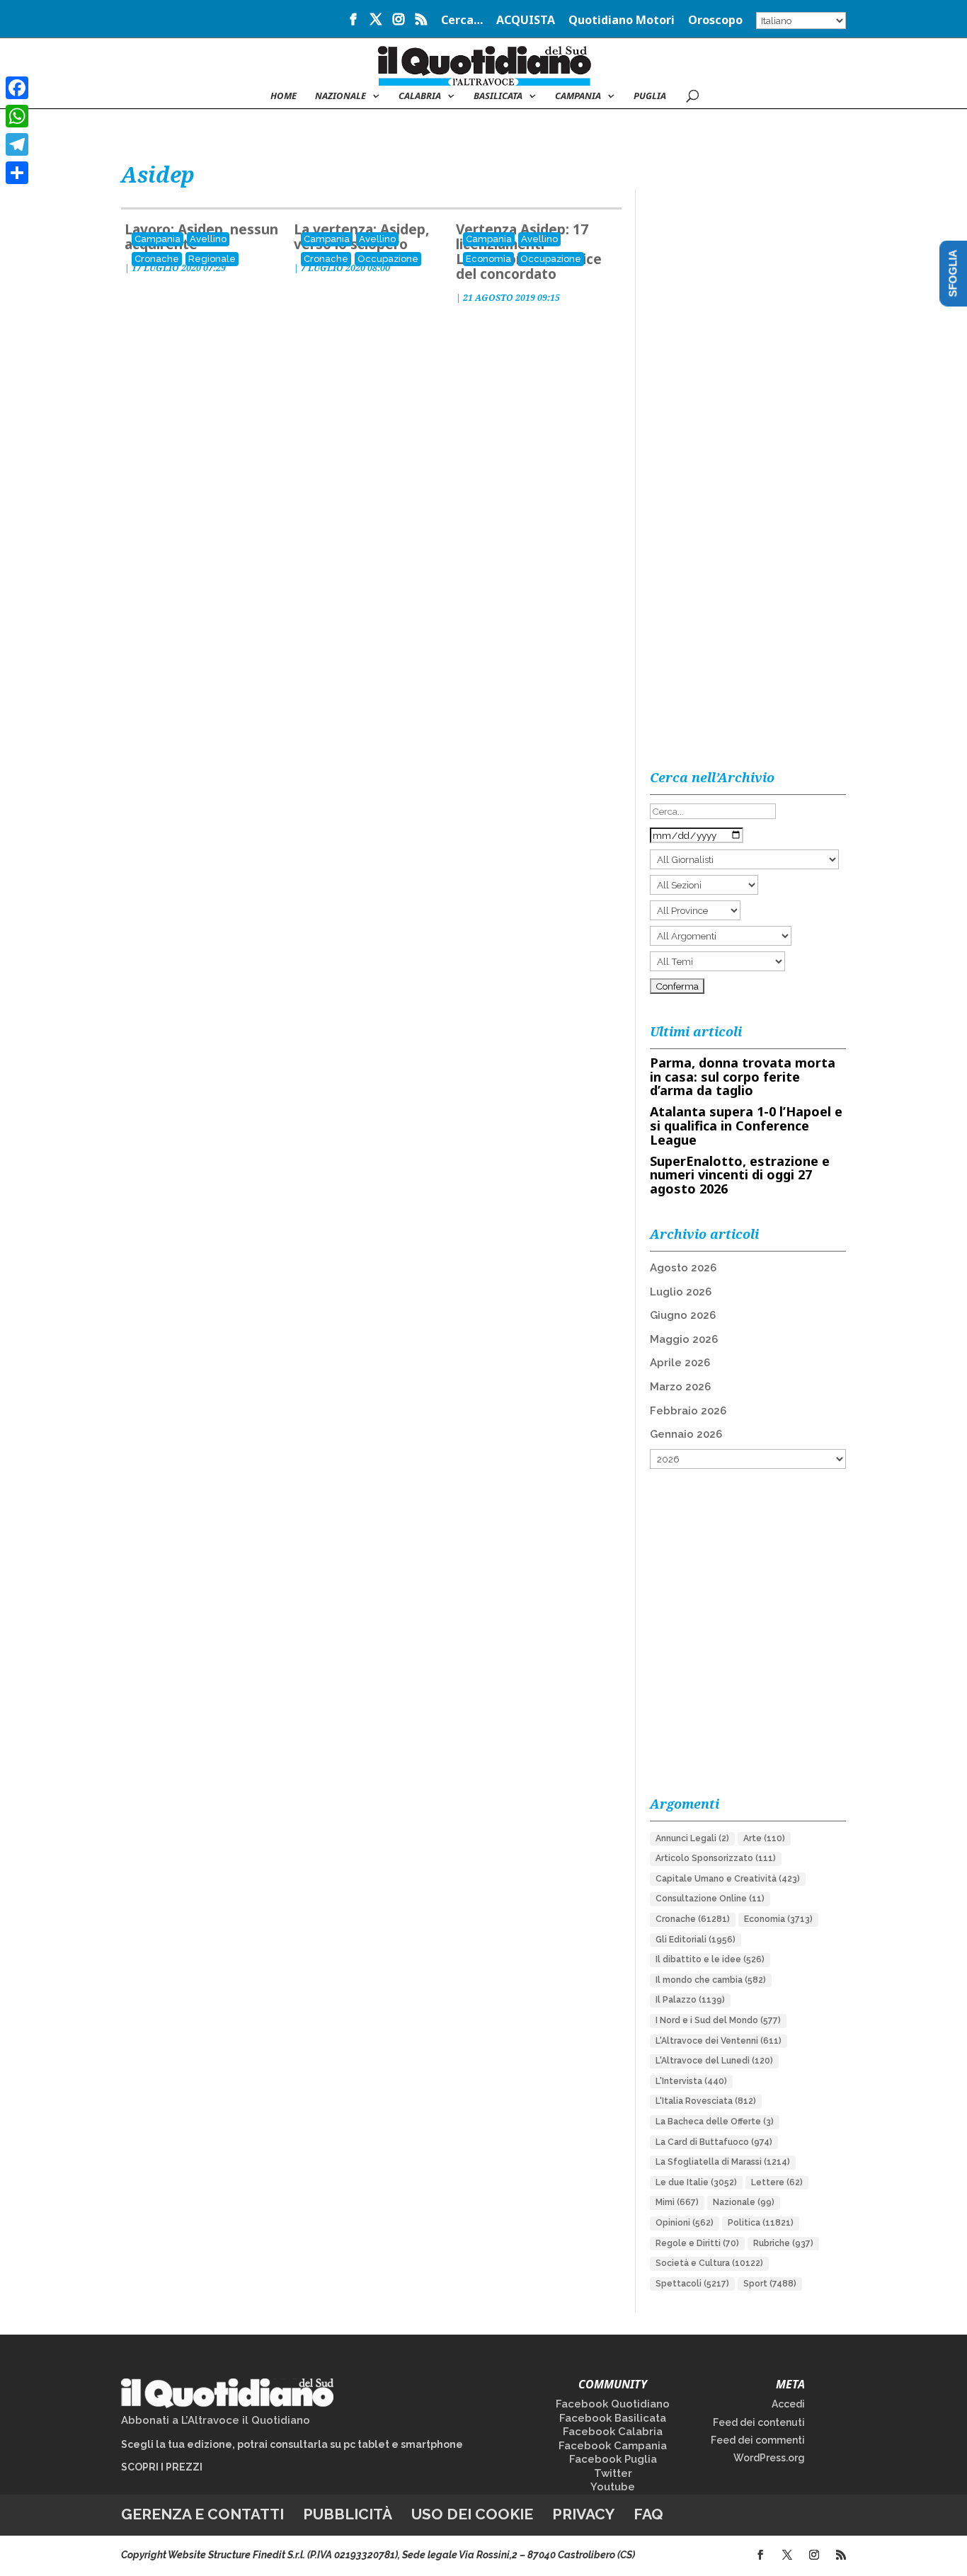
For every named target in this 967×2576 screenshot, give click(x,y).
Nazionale (744, 2202)
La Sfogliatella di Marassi (723, 2162)
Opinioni (685, 2223)
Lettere (777, 2182)
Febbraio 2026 (688, 1411)
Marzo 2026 (680, 1387)
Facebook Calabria (613, 2432)
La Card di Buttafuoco (714, 2142)
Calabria (420, 96)
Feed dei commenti (758, 2440)
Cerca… (462, 21)
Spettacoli (692, 2284)
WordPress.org (769, 2458)
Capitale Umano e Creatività (728, 1879)
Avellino (208, 239)
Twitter (613, 2473)
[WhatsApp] (17, 116)
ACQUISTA (526, 21)
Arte (764, 1838)
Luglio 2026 (681, 1292)
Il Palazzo (690, 2000)
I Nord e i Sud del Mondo (718, 2020)
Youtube (613, 2487)
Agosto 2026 (683, 1268)
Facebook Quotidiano (613, 2404)
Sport (770, 2284)
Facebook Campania (613, 2446)
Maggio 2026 (684, 1339)
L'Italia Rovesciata (706, 2101)
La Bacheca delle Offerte (715, 2122)
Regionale (212, 259)
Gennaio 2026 (686, 1434)
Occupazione (388, 259)
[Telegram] (17, 144)
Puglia (650, 96)
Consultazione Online (710, 1899)
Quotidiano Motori (622, 21)
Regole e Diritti (697, 2243)
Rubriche (783, 2243)
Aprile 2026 (680, 1363)
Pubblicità (348, 2514)
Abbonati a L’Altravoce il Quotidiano (216, 2420)
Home (284, 96)
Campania (578, 96)
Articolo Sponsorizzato (716, 1858)
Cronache (157, 259)
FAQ (648, 2514)
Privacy (583, 2514)
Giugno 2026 (683, 1315)
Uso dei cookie (472, 2514)
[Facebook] (17, 88)
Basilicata (498, 96)
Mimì (677, 2202)
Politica (761, 2223)
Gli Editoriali (696, 1940)
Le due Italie (696, 2182)
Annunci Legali (692, 1838)
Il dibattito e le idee (710, 1959)
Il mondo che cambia (711, 1980)
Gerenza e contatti (202, 2514)
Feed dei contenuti (759, 2422)
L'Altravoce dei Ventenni (719, 2041)
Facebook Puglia (613, 2459)
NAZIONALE (341, 96)
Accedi (788, 2404)
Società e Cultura (709, 2263)
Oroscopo (715, 21)
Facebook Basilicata (613, 2418)
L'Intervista (691, 2081)
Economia (488, 259)
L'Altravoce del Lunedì (714, 2061)
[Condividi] (17, 173)
